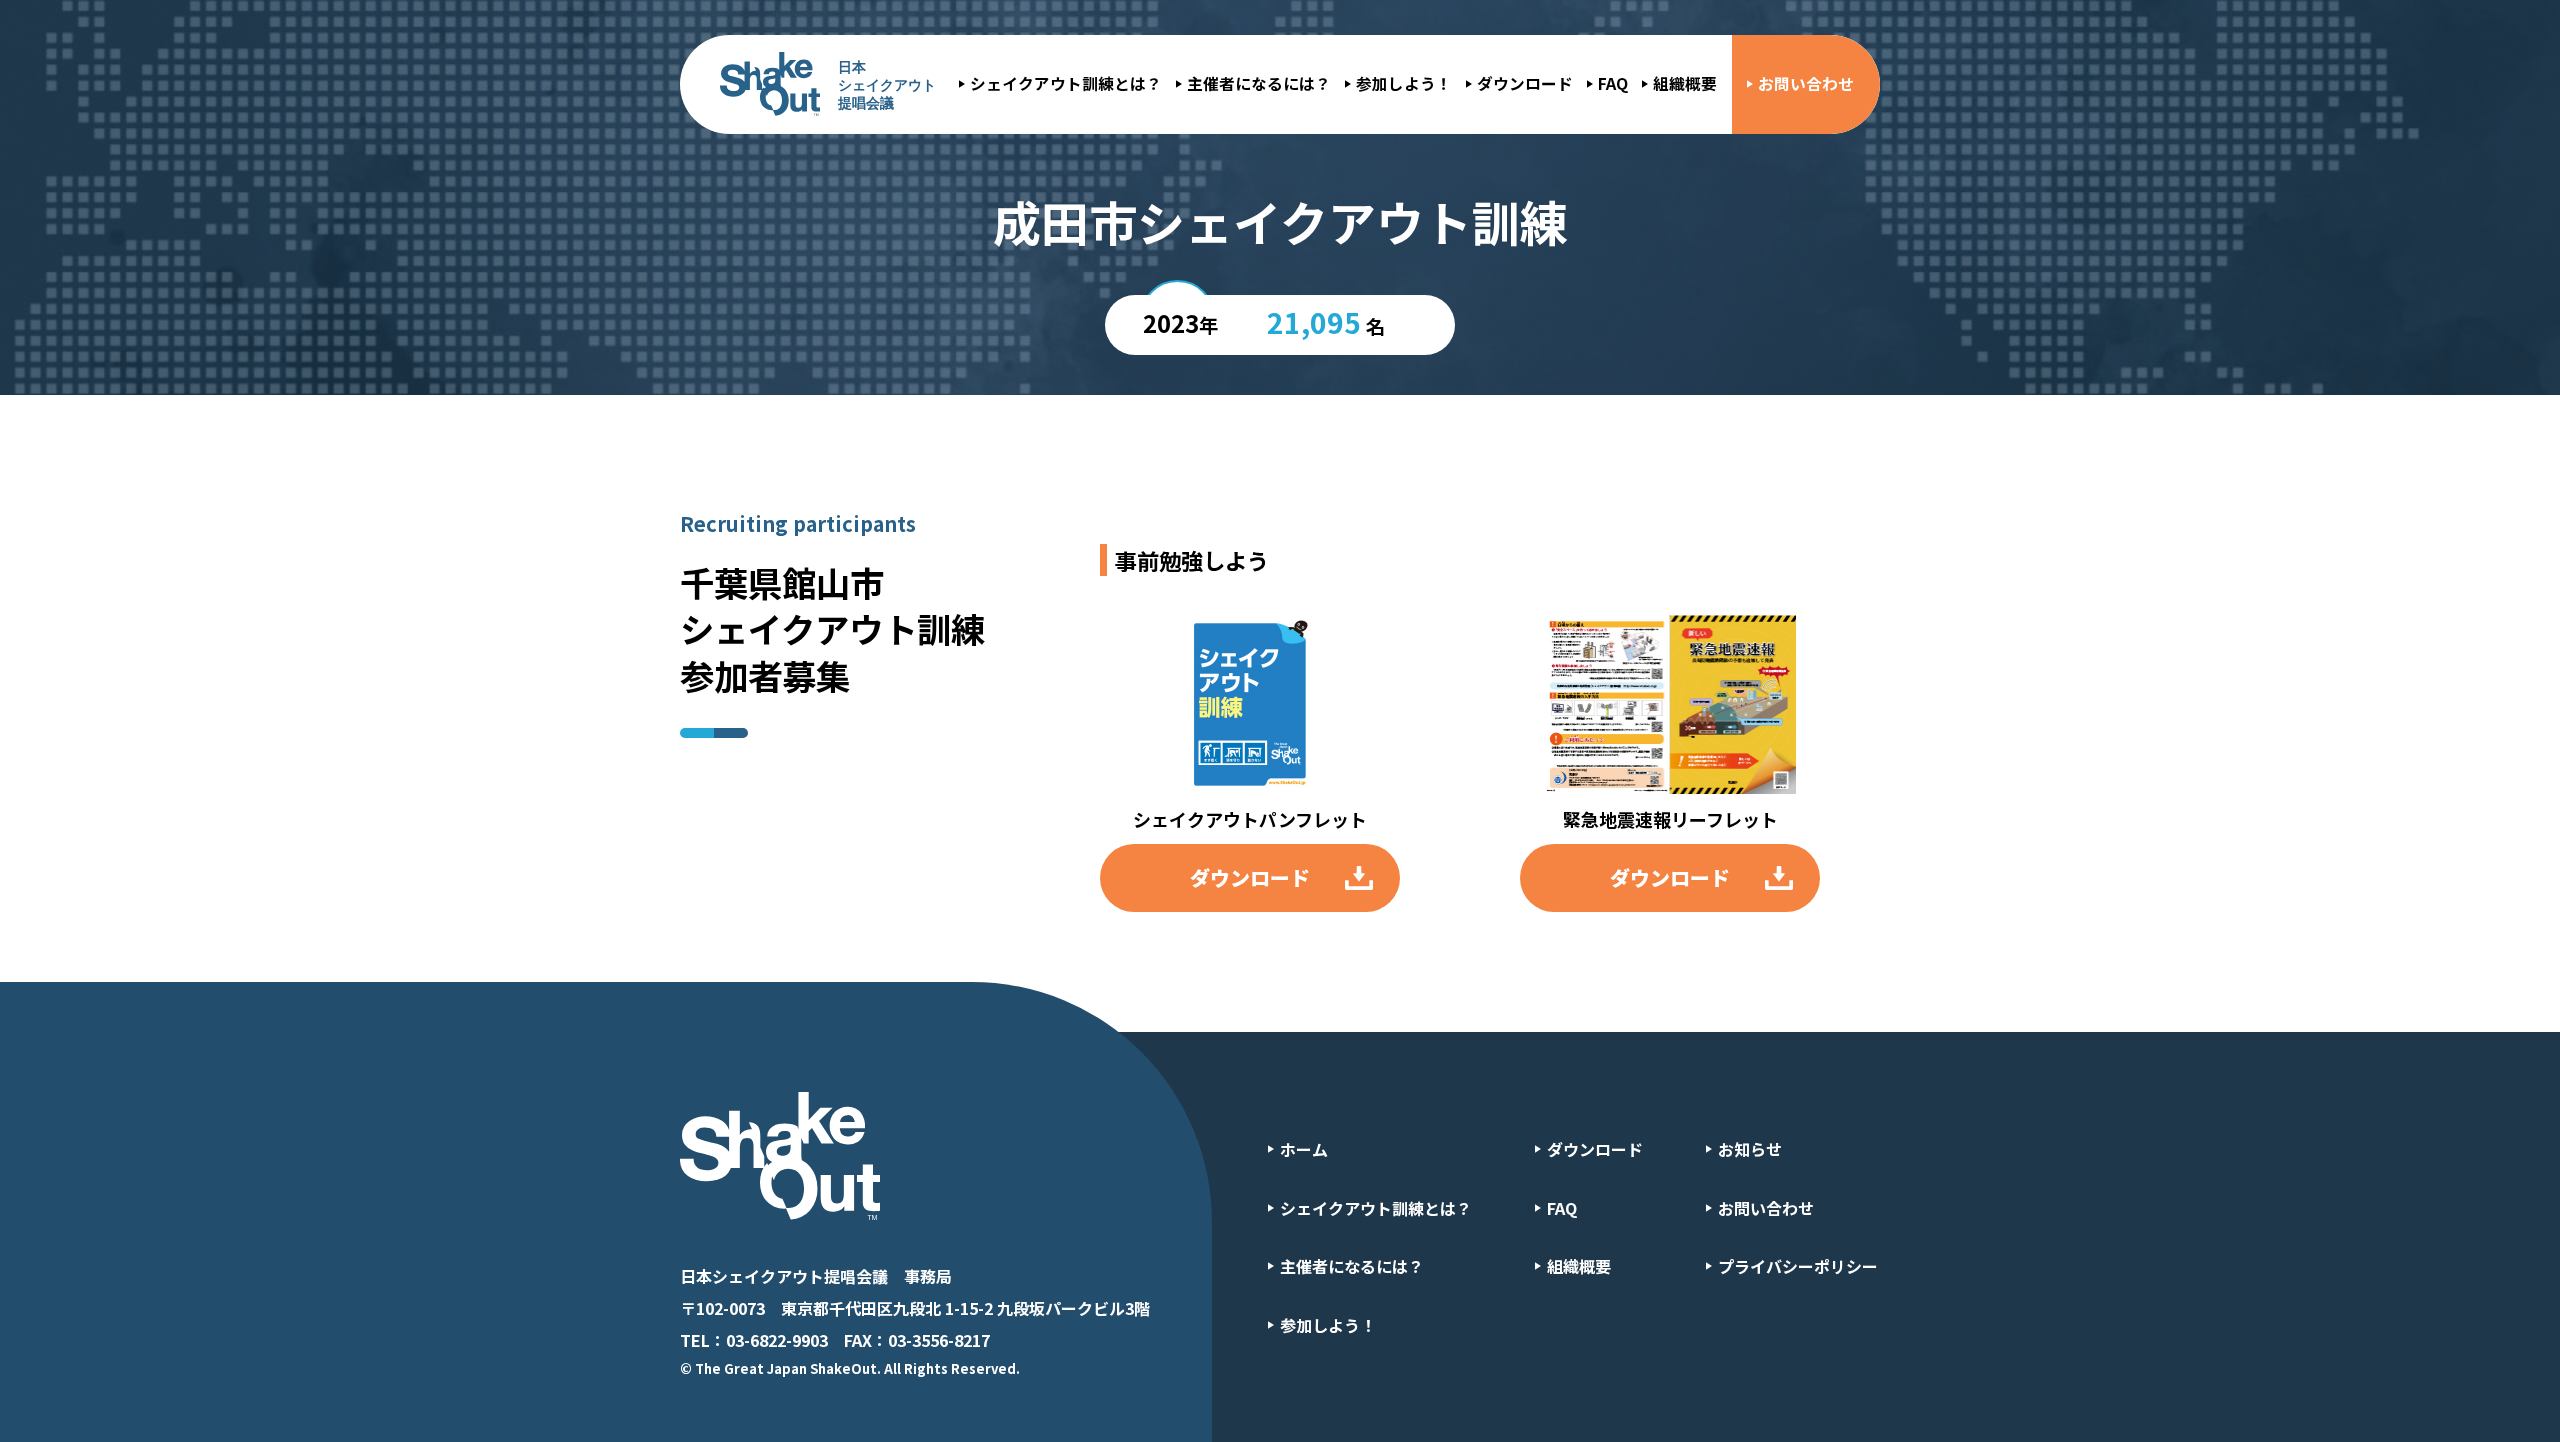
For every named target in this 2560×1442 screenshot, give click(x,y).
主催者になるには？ (1259, 83)
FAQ (1613, 83)
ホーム (1304, 1149)
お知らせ (1750, 1149)
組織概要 (1685, 83)
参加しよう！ (1404, 83)
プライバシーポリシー (1798, 1266)
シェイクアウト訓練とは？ (1066, 83)
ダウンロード (1525, 83)
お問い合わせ (1806, 83)
